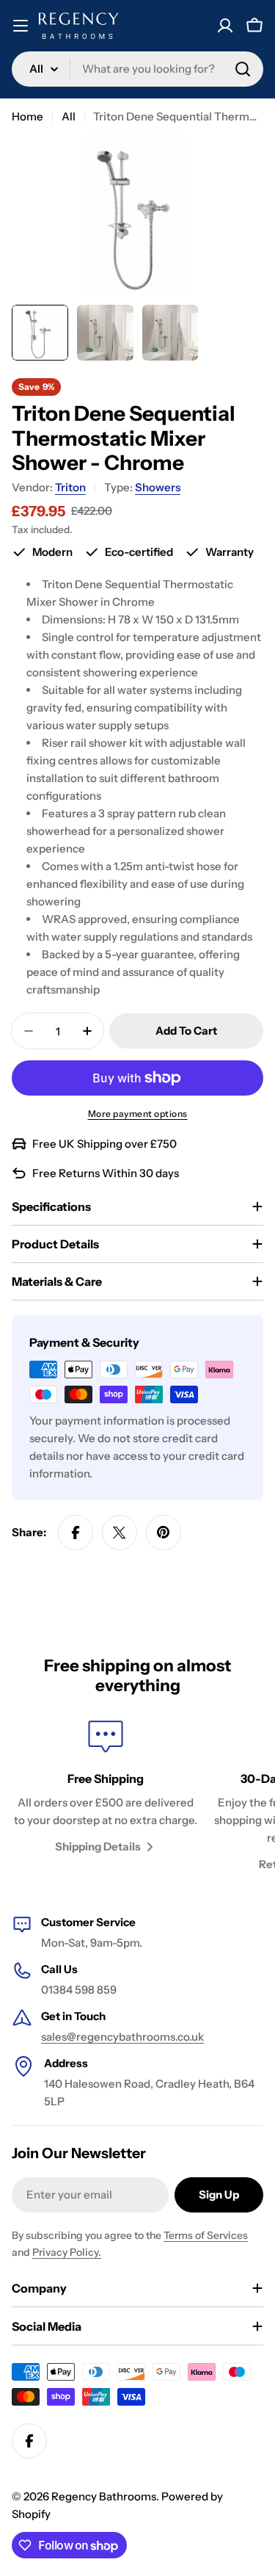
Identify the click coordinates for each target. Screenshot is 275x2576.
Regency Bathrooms (104, 2496)
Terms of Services (206, 2235)
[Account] (225, 26)
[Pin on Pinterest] (164, 1533)
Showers (158, 487)
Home (27, 116)
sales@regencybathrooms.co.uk (122, 2037)
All (69, 116)
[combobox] (137, 69)
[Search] (243, 69)
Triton (70, 487)
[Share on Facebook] (76, 1533)
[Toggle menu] (21, 26)
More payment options (138, 1114)
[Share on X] (120, 1533)
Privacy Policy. (67, 2252)
